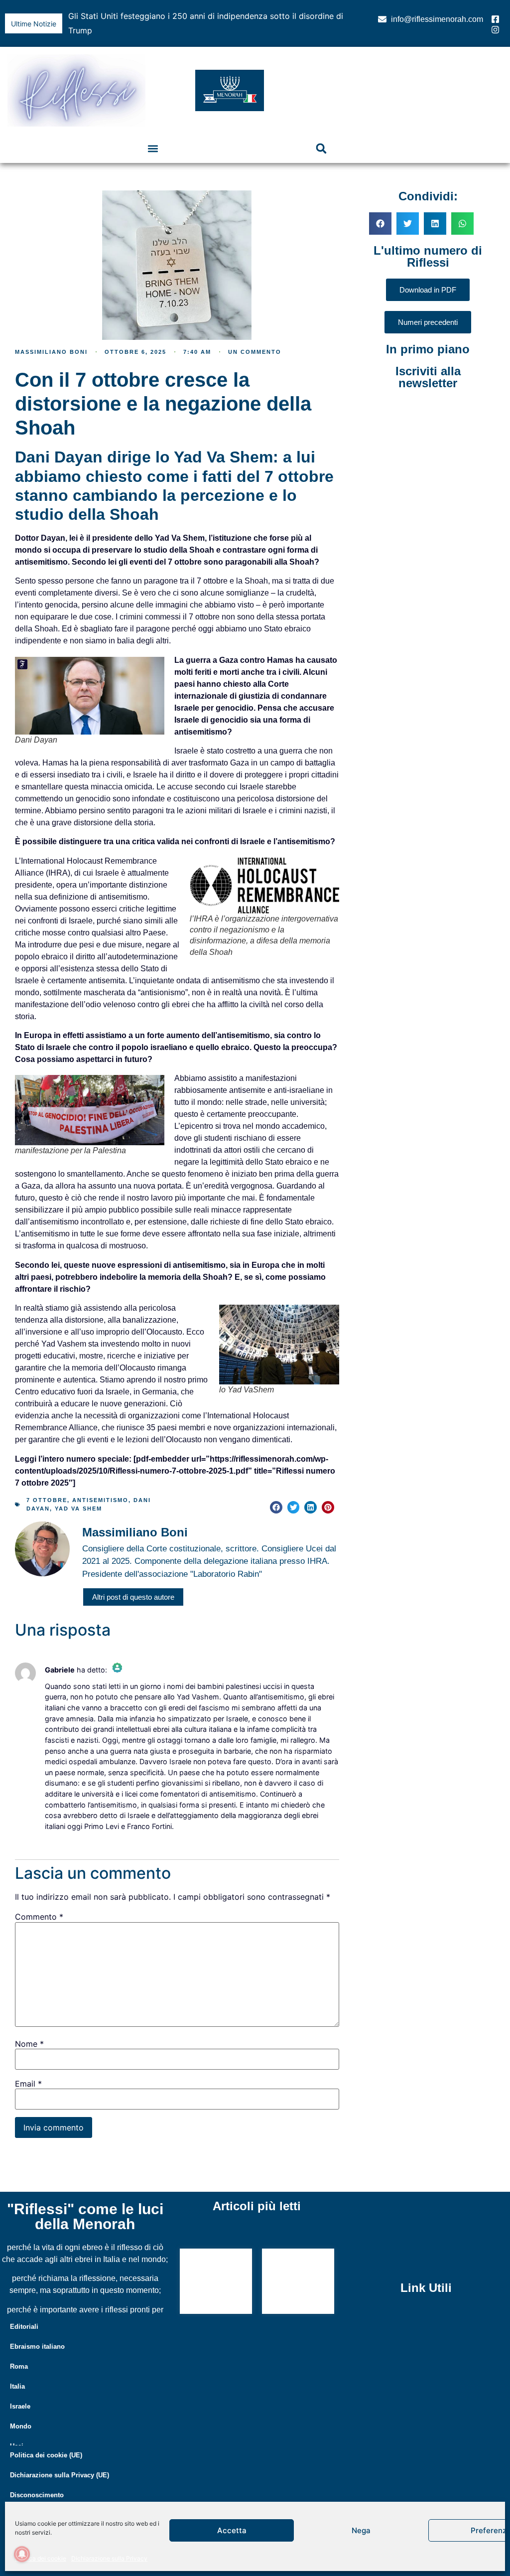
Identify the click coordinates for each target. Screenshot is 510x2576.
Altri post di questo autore (133, 1583)
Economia (26, 2492)
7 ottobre (47, 1486)
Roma (19, 2352)
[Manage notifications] (22, 2554)
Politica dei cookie (41, 2558)
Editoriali (24, 2312)
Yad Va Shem (78, 1494)
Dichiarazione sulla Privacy (109, 2558)
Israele (20, 2392)
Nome (29, 2029)
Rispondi (56, 1827)
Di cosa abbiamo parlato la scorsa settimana (206, 2268)
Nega (361, 2530)
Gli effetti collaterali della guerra (129, 16)
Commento (39, 1902)
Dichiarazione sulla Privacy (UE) (60, 2461)
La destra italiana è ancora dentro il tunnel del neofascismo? (296, 2268)
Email (28, 2069)
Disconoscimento (37, 2481)
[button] (345, 16)
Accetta (232, 2530)
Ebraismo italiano (37, 2332)
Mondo (21, 2412)
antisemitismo (100, 1486)
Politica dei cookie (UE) (46, 2441)
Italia (17, 2372)
